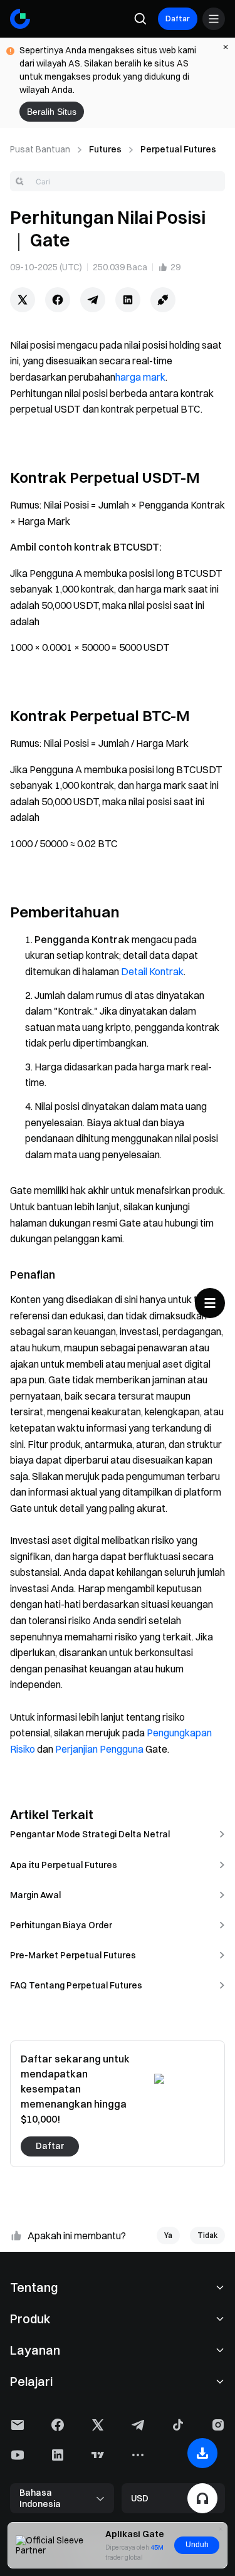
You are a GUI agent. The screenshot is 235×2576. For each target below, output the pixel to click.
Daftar (178, 18)
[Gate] (20, 19)
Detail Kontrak (152, 971)
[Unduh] (202, 2453)
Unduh (197, 2545)
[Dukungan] (202, 2498)
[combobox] (118, 181)
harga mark (140, 377)
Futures (105, 149)
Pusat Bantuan (40, 149)
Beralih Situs (52, 112)
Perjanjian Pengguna (99, 1749)
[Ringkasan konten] (210, 1303)
